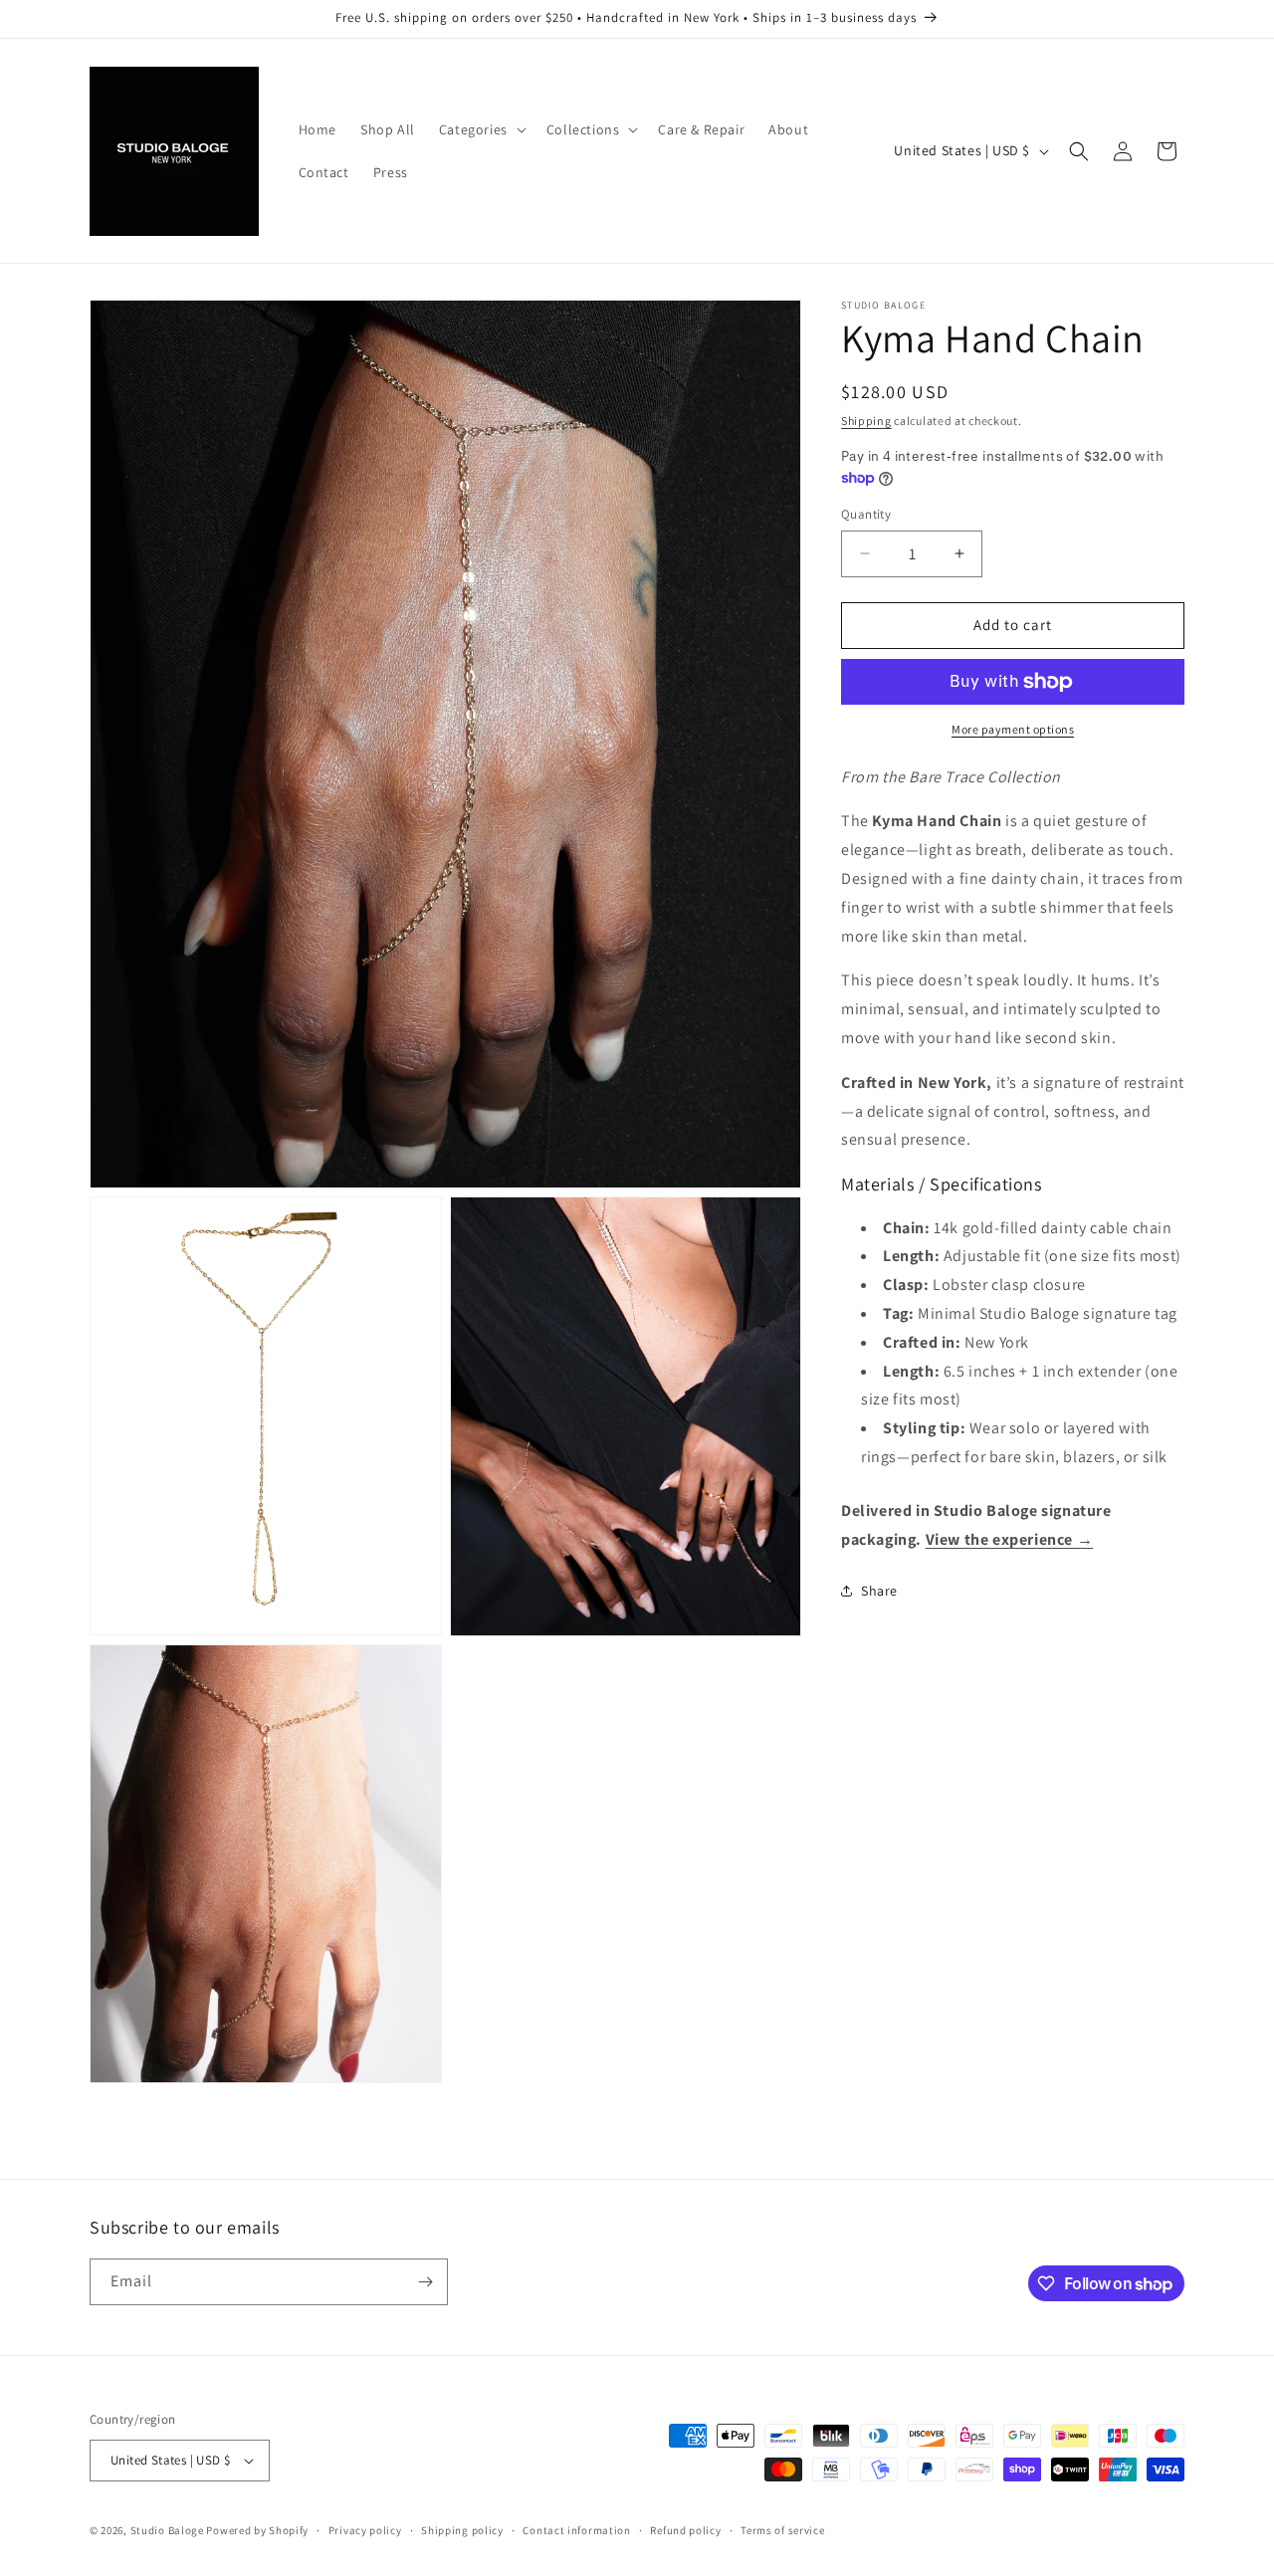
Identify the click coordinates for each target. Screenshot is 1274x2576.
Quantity (866, 514)
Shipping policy (462, 2530)
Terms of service (782, 2530)
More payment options (1013, 729)
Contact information (576, 2530)
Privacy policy (365, 2530)
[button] (481, 129)
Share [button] (879, 1591)
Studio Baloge (167, 2530)
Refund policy (685, 2530)
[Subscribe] (425, 2282)
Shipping (866, 421)
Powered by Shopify (257, 2530)
